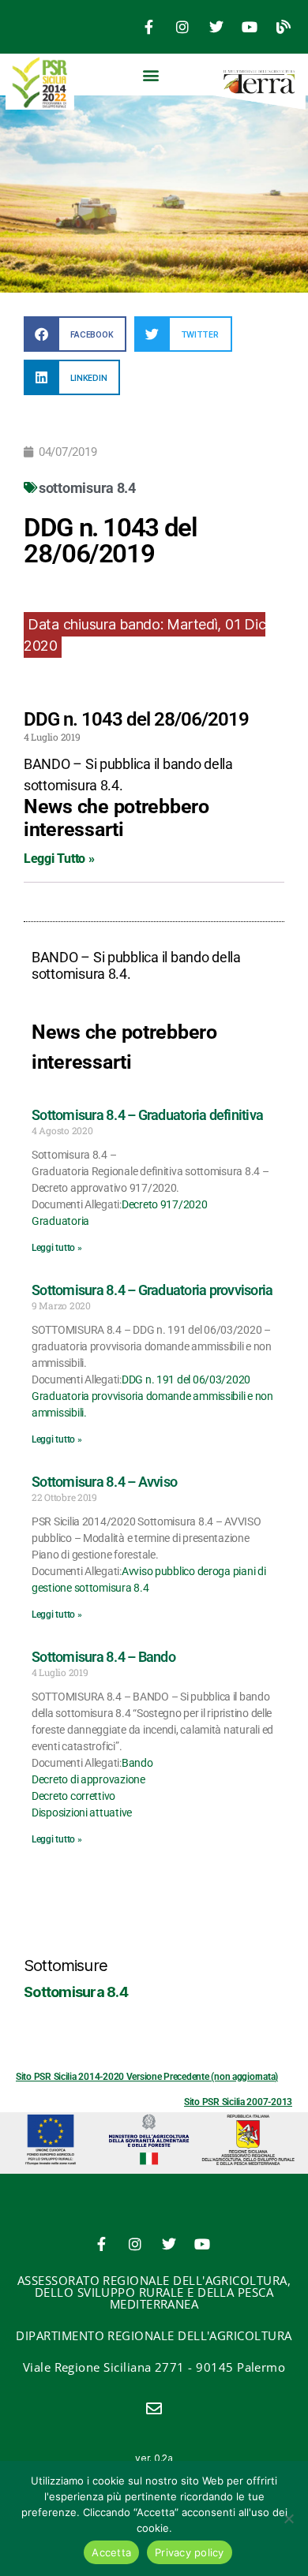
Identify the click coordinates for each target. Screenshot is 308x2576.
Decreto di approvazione (88, 1779)
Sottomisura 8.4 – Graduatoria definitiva (147, 1115)
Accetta (111, 2552)
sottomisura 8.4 (87, 488)
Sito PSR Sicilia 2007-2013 (238, 2102)
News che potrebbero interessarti (116, 818)
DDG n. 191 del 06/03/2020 (186, 1379)
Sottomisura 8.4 (76, 1992)
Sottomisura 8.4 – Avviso (104, 1482)
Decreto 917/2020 (165, 1204)
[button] (151, 75)
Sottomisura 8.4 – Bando (103, 1657)
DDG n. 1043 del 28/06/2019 (136, 719)
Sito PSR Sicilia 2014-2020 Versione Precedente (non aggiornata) (147, 2077)
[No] (288, 2518)
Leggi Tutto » (59, 859)
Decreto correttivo (73, 1796)
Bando (137, 1763)
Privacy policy (190, 2552)
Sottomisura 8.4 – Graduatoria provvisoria (152, 1290)
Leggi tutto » (57, 1248)
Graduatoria (60, 1221)
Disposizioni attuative (82, 1813)
